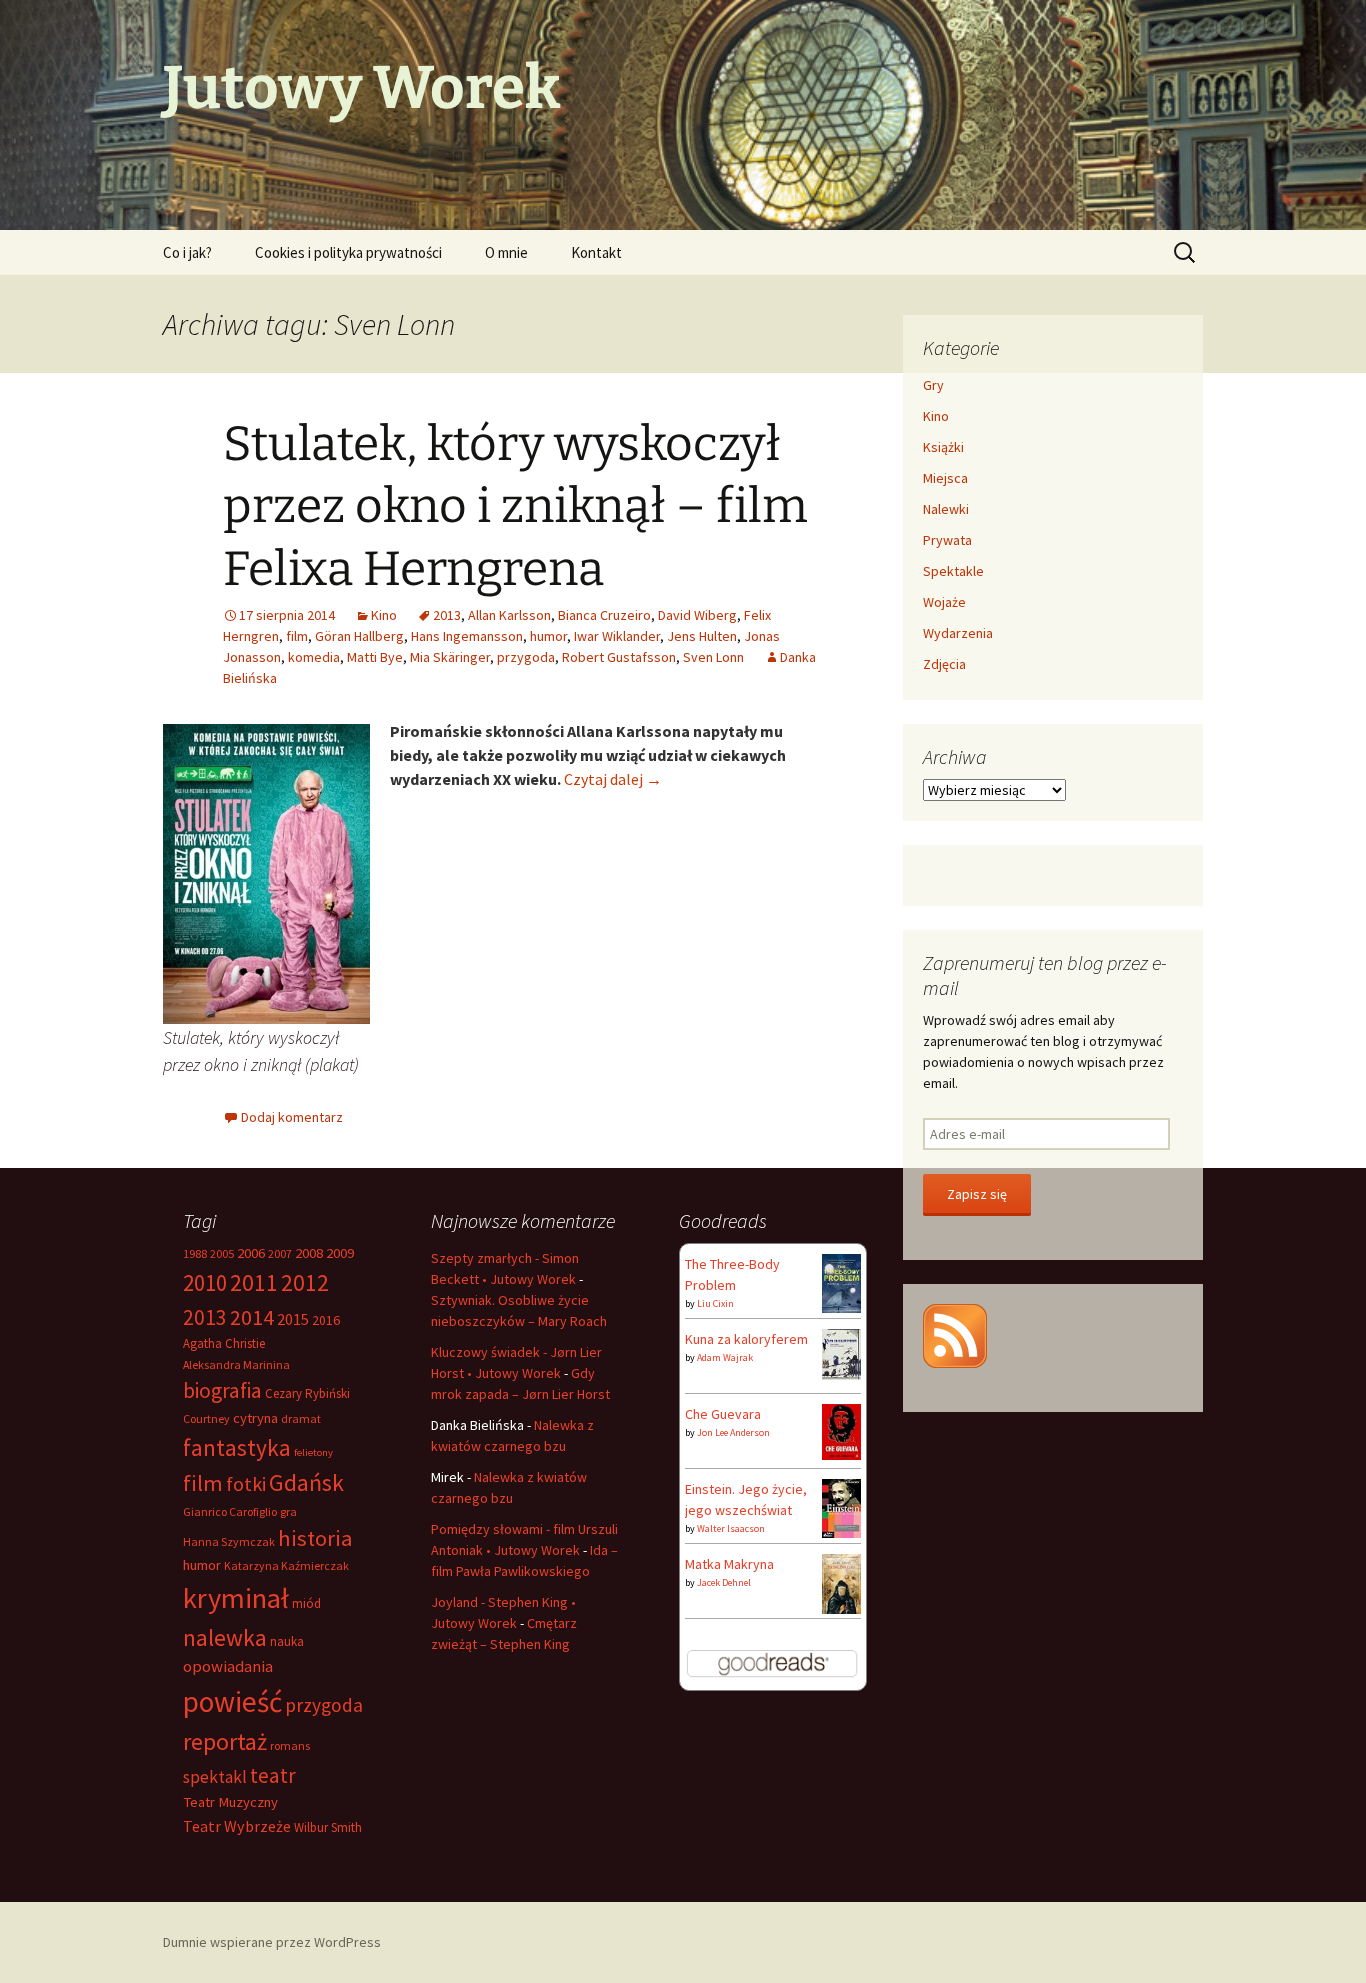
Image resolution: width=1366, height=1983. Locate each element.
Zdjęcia (944, 664)
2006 (251, 1253)
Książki (943, 447)
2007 (280, 1253)
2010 (205, 1282)
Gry (933, 385)
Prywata (947, 540)
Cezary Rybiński (307, 1393)
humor (548, 636)
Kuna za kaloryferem (746, 1339)
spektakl (215, 1777)
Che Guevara (723, 1414)
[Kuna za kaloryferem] (841, 1353)
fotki (246, 1483)
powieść (232, 1701)
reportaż (225, 1741)
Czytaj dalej (613, 779)
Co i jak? (187, 252)
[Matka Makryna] (841, 1584)
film (297, 636)
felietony (313, 1452)
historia (315, 1538)
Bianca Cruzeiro (604, 615)
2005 (222, 1253)
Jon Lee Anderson (733, 1432)
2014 (252, 1317)
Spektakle (953, 571)
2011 (254, 1282)
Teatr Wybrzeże (237, 1826)
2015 (293, 1319)
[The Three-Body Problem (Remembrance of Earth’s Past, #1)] (841, 1282)
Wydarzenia (958, 633)
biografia (222, 1390)
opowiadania (228, 1666)
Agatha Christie (224, 1343)
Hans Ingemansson (467, 636)
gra (288, 1511)
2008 (309, 1253)
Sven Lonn (713, 657)
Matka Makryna (729, 1564)
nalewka (225, 1637)
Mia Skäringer (450, 657)
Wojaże (944, 602)
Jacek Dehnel (724, 1582)
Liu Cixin (715, 1303)
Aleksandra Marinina (236, 1364)
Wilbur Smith (328, 1827)
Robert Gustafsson (619, 657)
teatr (273, 1775)
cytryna (255, 1418)
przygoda (526, 657)
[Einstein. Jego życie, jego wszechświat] (841, 1507)
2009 (340, 1253)
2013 (447, 615)
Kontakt (596, 252)
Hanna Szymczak (229, 1541)
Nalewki (946, 509)
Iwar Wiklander (617, 636)
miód (306, 1603)
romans (290, 1745)
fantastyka (237, 1447)
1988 (195, 1253)
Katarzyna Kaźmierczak (286, 1565)
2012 (305, 1282)
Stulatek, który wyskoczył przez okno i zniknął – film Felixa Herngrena (515, 506)
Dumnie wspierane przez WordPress (272, 1942)
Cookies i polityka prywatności (348, 252)
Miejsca (945, 478)
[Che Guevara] (841, 1430)
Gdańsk (306, 1482)
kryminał (236, 1598)
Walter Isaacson (731, 1528)
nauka (287, 1641)
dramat (301, 1418)
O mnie (506, 252)
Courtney (206, 1418)
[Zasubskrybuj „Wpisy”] (955, 1334)
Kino (384, 615)
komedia (314, 657)
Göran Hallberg (359, 636)
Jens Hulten (702, 636)
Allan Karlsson (509, 615)
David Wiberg (697, 615)
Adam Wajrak (725, 1357)
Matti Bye (375, 657)
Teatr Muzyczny (230, 1802)
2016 (326, 1320)
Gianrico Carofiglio (230, 1511)
